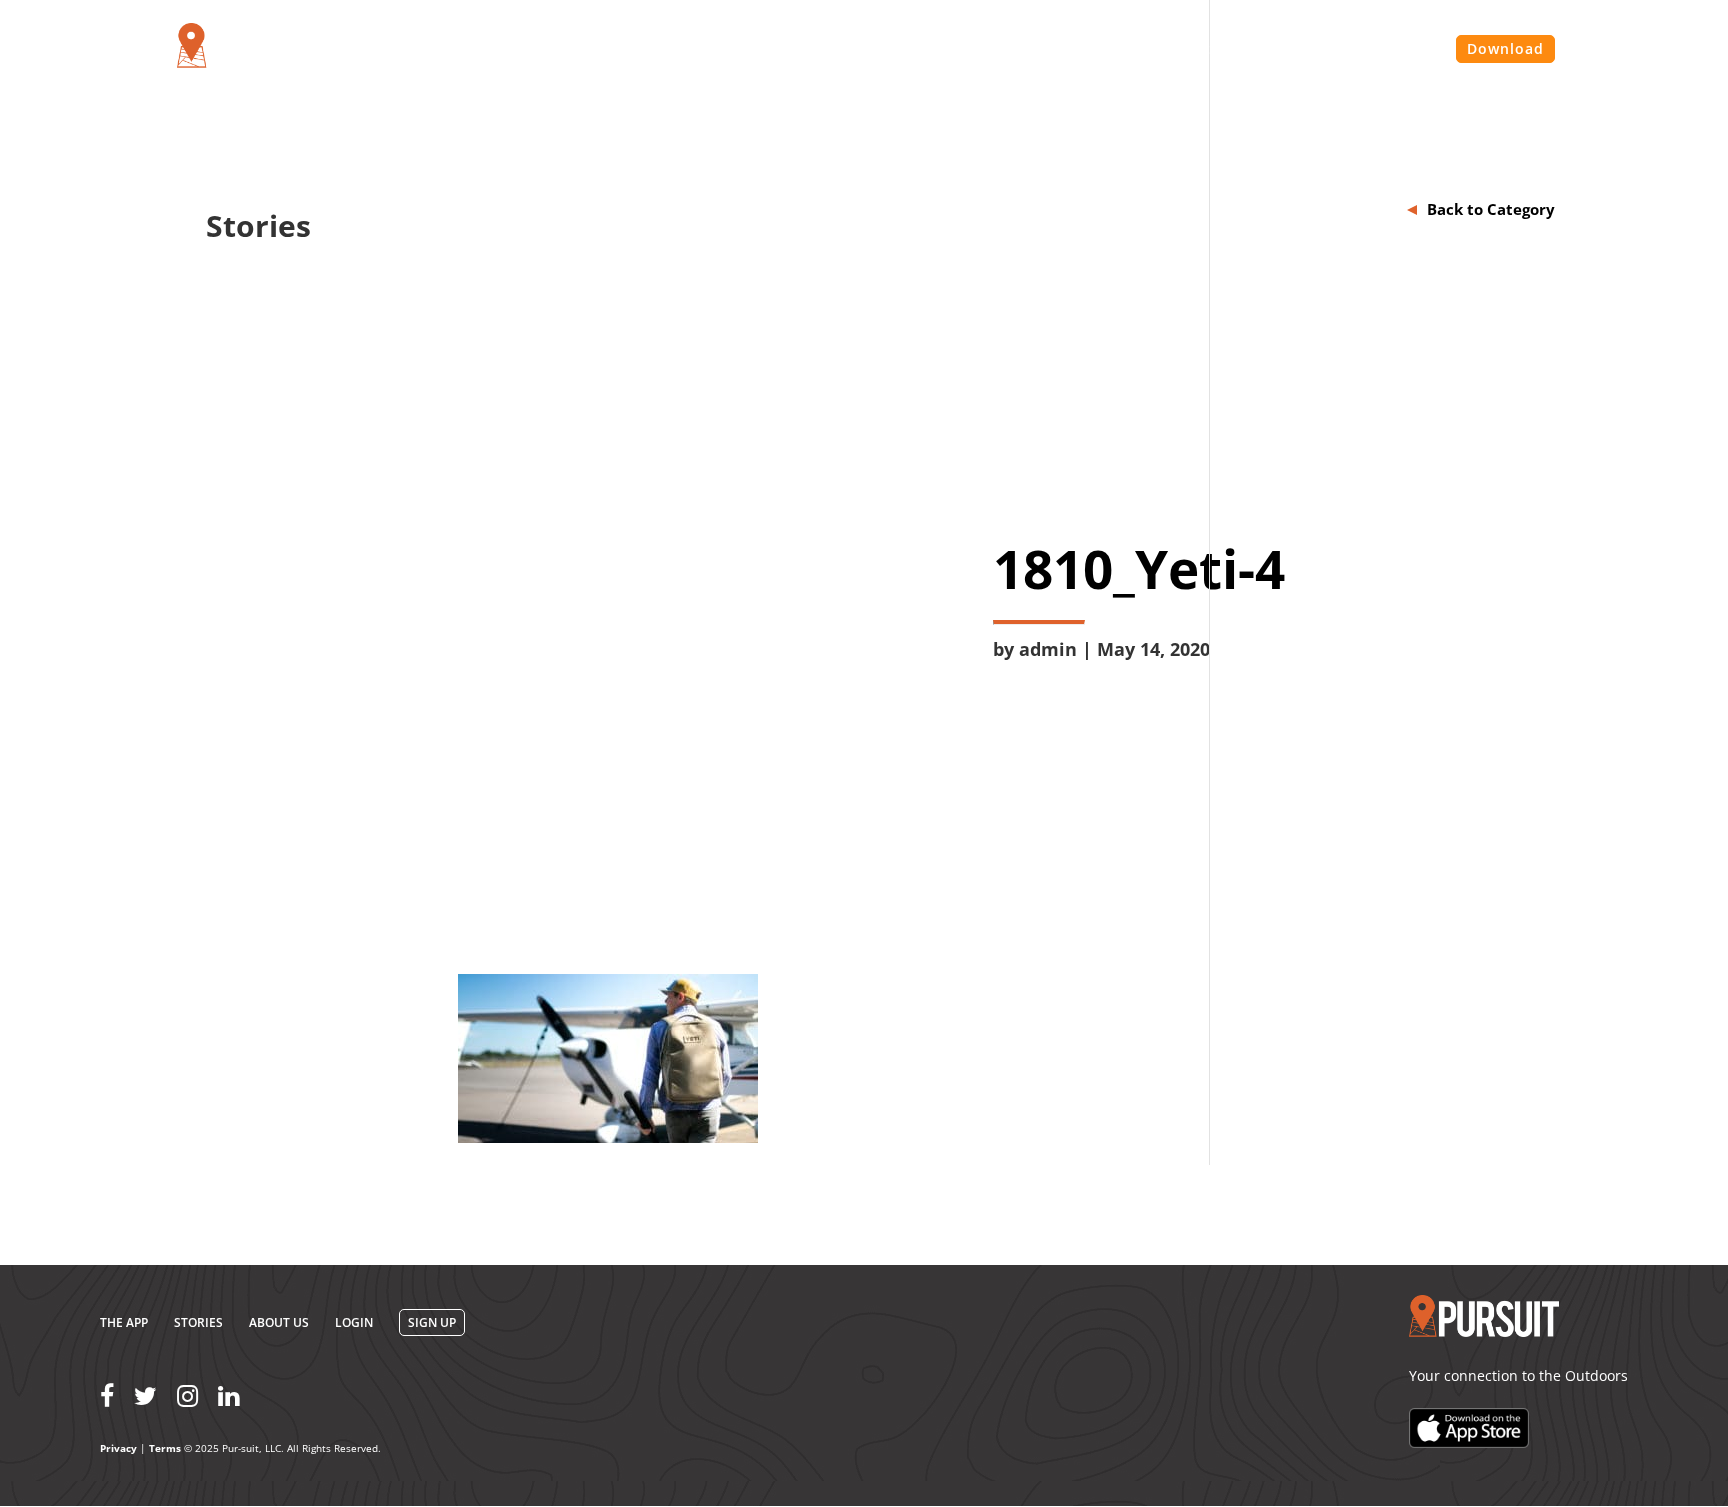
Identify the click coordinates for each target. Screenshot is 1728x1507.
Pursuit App (1026, 50)
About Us (1133, 50)
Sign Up (432, 1322)
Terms (165, 1448)
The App (124, 1322)
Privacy (118, 1448)
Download (1505, 48)
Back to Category (1491, 209)
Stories (1222, 50)
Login (1408, 50)
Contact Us (1318, 50)
